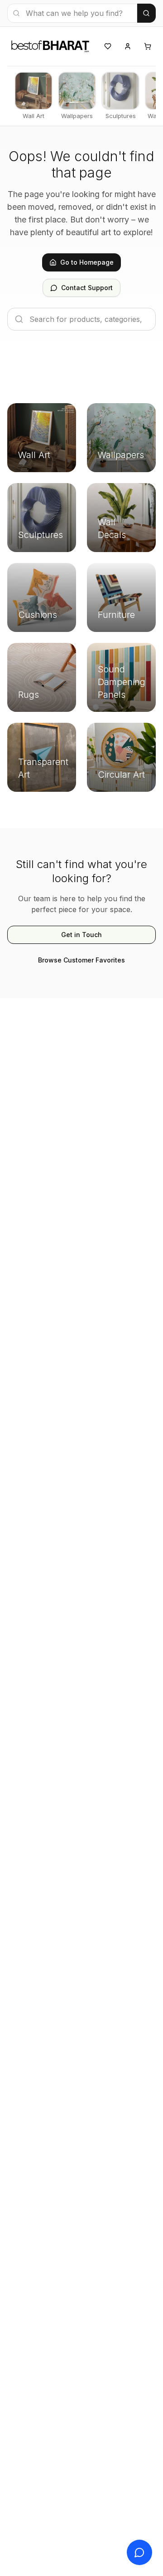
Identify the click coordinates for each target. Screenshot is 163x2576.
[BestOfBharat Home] (50, 45)
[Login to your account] (128, 46)
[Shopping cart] (148, 46)
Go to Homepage (87, 262)
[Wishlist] (108, 46)
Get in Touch (81, 935)
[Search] (146, 13)
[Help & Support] (139, 2552)
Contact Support (87, 288)
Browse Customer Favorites (81, 960)
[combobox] (72, 13)
